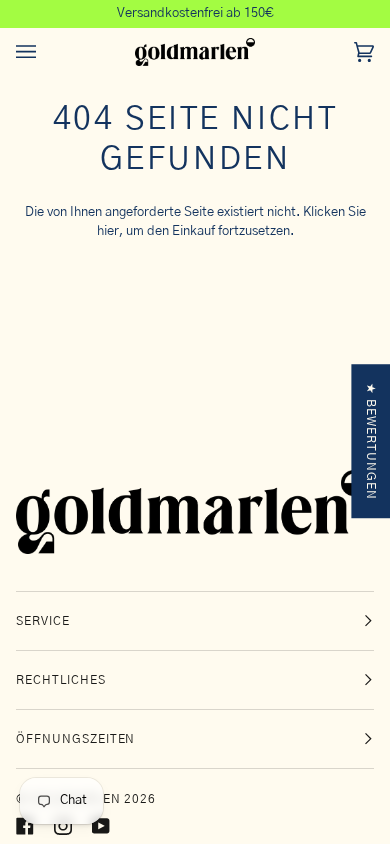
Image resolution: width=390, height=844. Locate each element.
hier (108, 231)
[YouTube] (101, 826)
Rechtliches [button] (61, 680)
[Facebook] (25, 826)
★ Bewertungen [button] (371, 441)
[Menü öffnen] (46, 52)
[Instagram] (63, 826)
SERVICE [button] (43, 621)
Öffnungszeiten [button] (75, 739)
